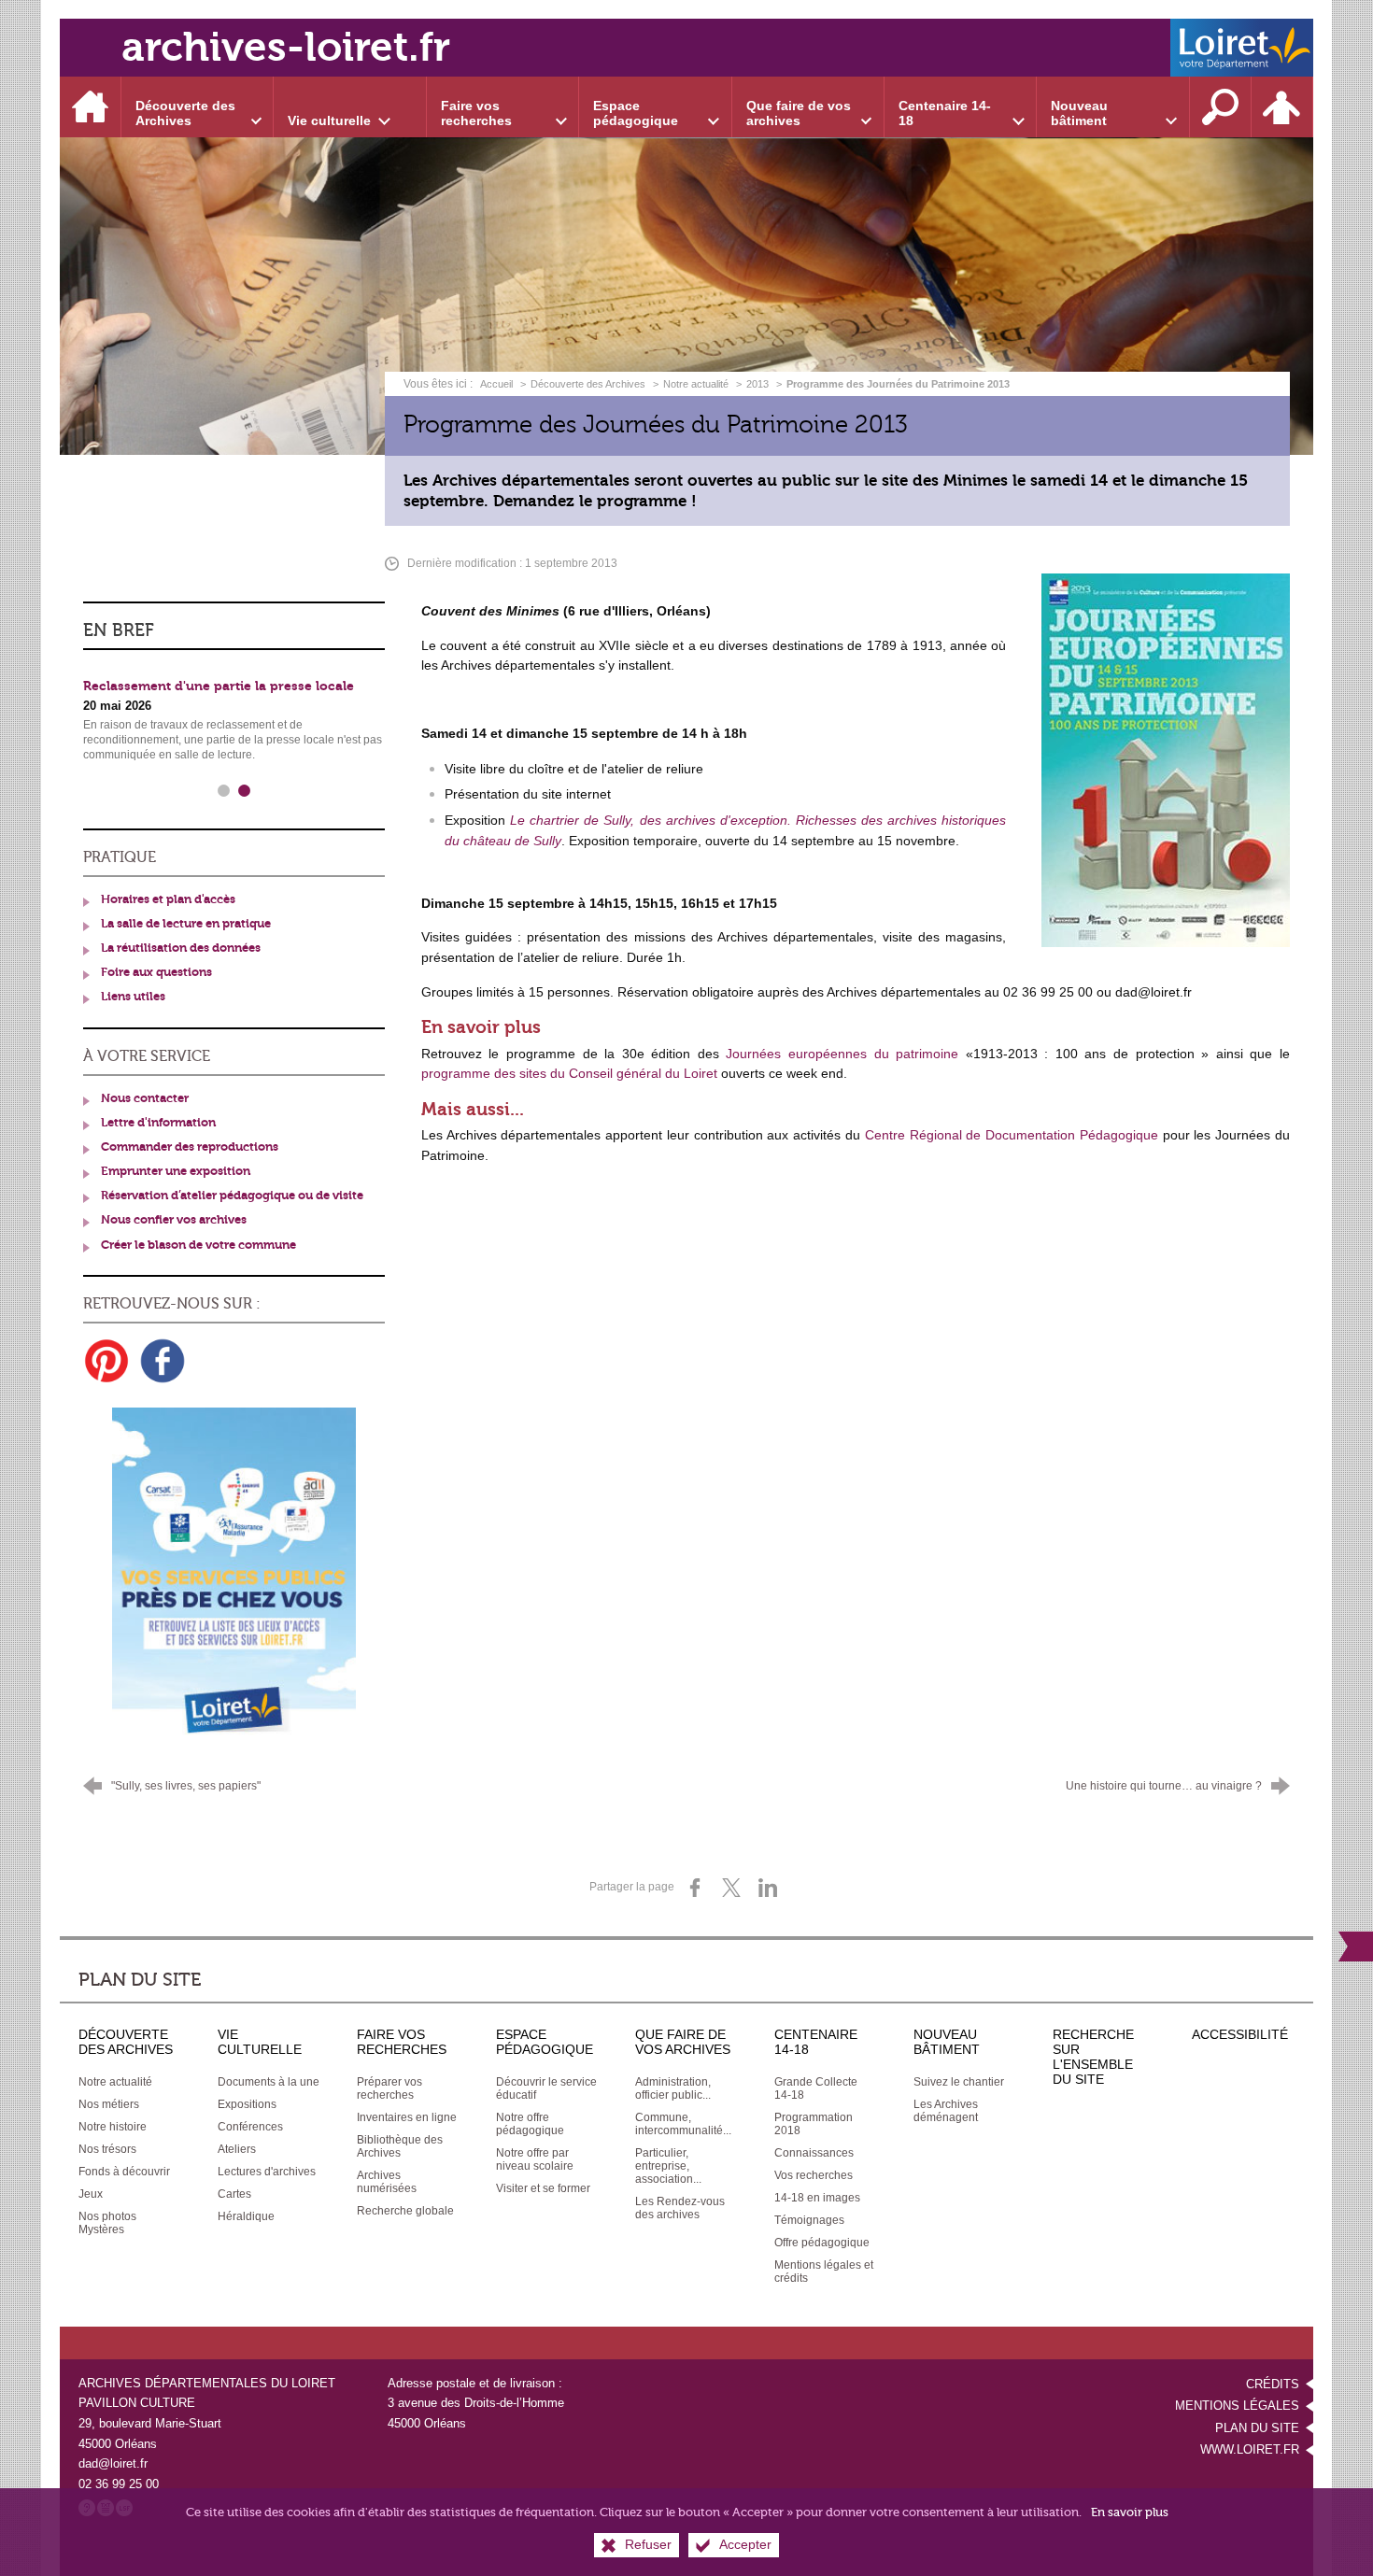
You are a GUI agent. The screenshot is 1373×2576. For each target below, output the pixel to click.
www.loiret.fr (1250, 2449)
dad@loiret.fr (113, 2463)
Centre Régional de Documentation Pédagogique (1012, 1135)
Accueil (498, 384)
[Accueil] (91, 107)
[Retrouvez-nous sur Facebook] (163, 1361)
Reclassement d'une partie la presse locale (219, 686)
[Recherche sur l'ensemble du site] (1221, 107)
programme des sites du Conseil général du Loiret (569, 1073)
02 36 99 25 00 (119, 2484)
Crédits (1273, 2384)
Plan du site (1257, 2428)
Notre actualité (696, 384)
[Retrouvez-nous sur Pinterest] (106, 1361)
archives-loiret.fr (286, 47)
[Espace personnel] (1282, 107)
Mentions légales (1237, 2406)
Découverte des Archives (588, 384)
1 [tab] (224, 791)
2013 (757, 384)
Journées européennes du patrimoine (842, 1054)
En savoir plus (1130, 2512)
